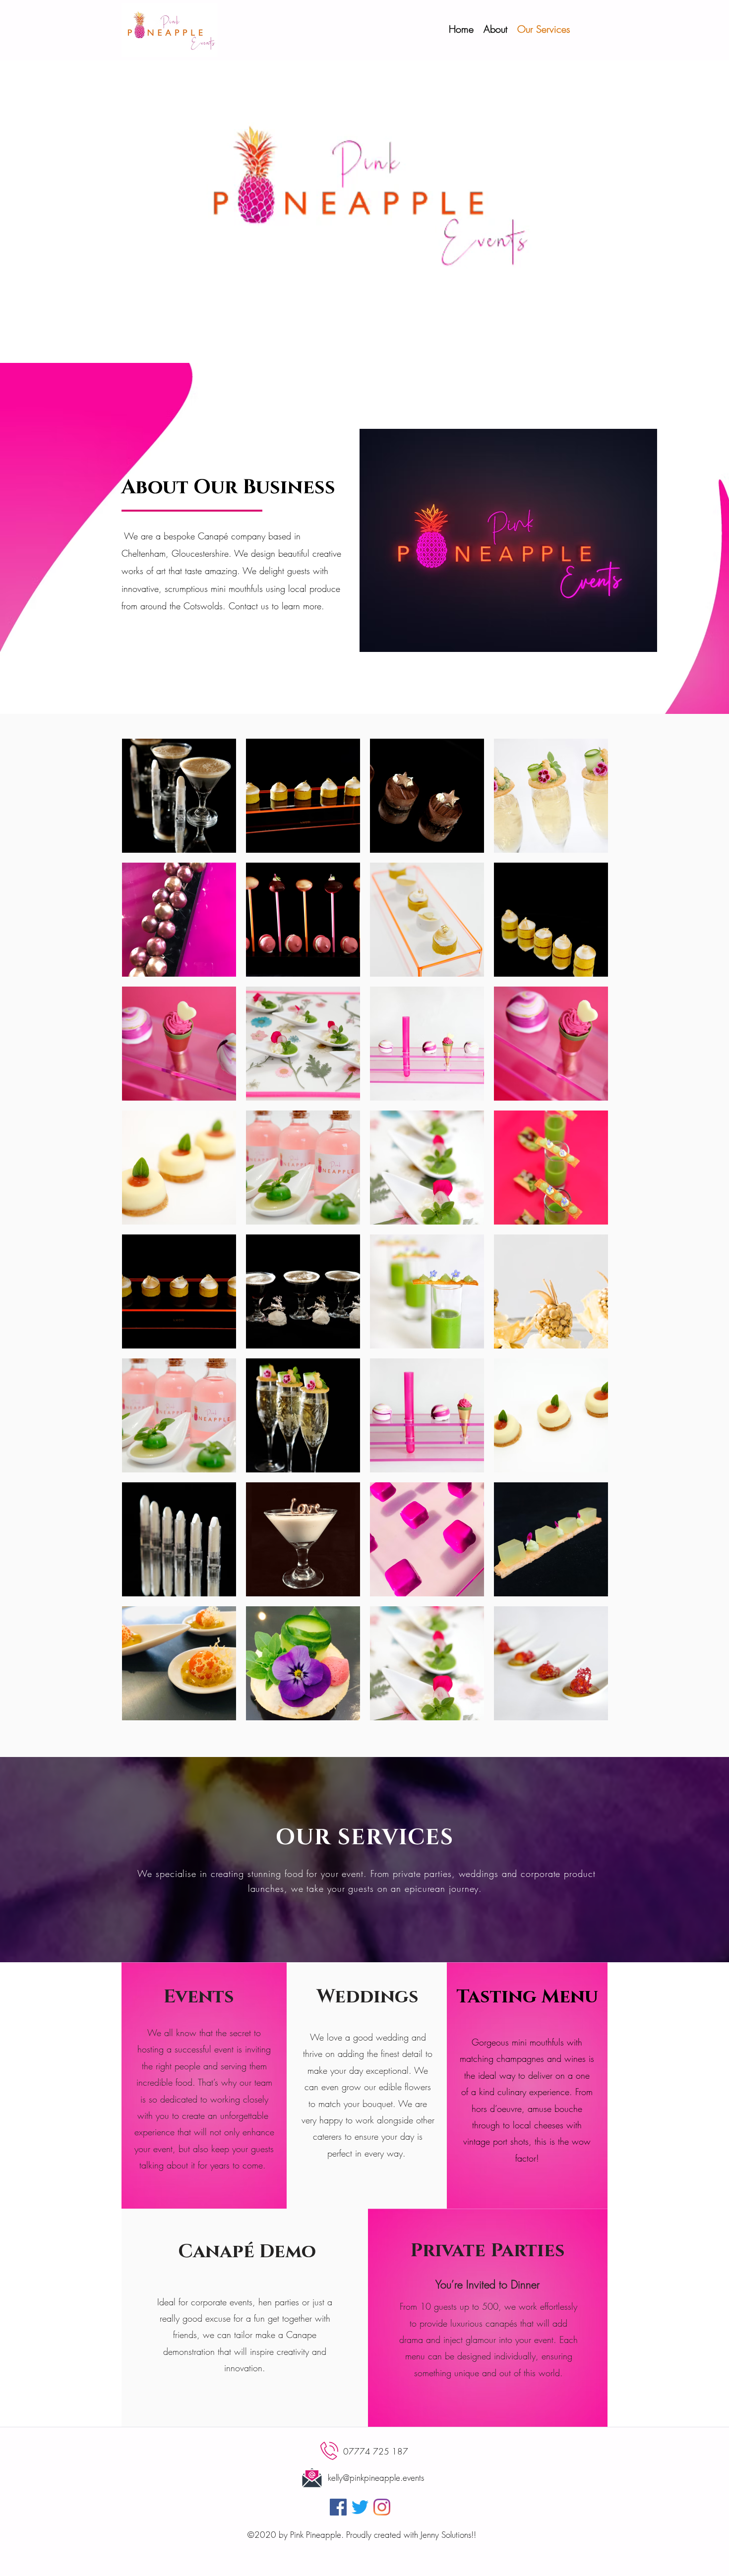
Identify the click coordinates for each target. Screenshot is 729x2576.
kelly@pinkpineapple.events (376, 2478)
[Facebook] (338, 2507)
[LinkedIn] (382, 2507)
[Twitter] (360, 2507)
